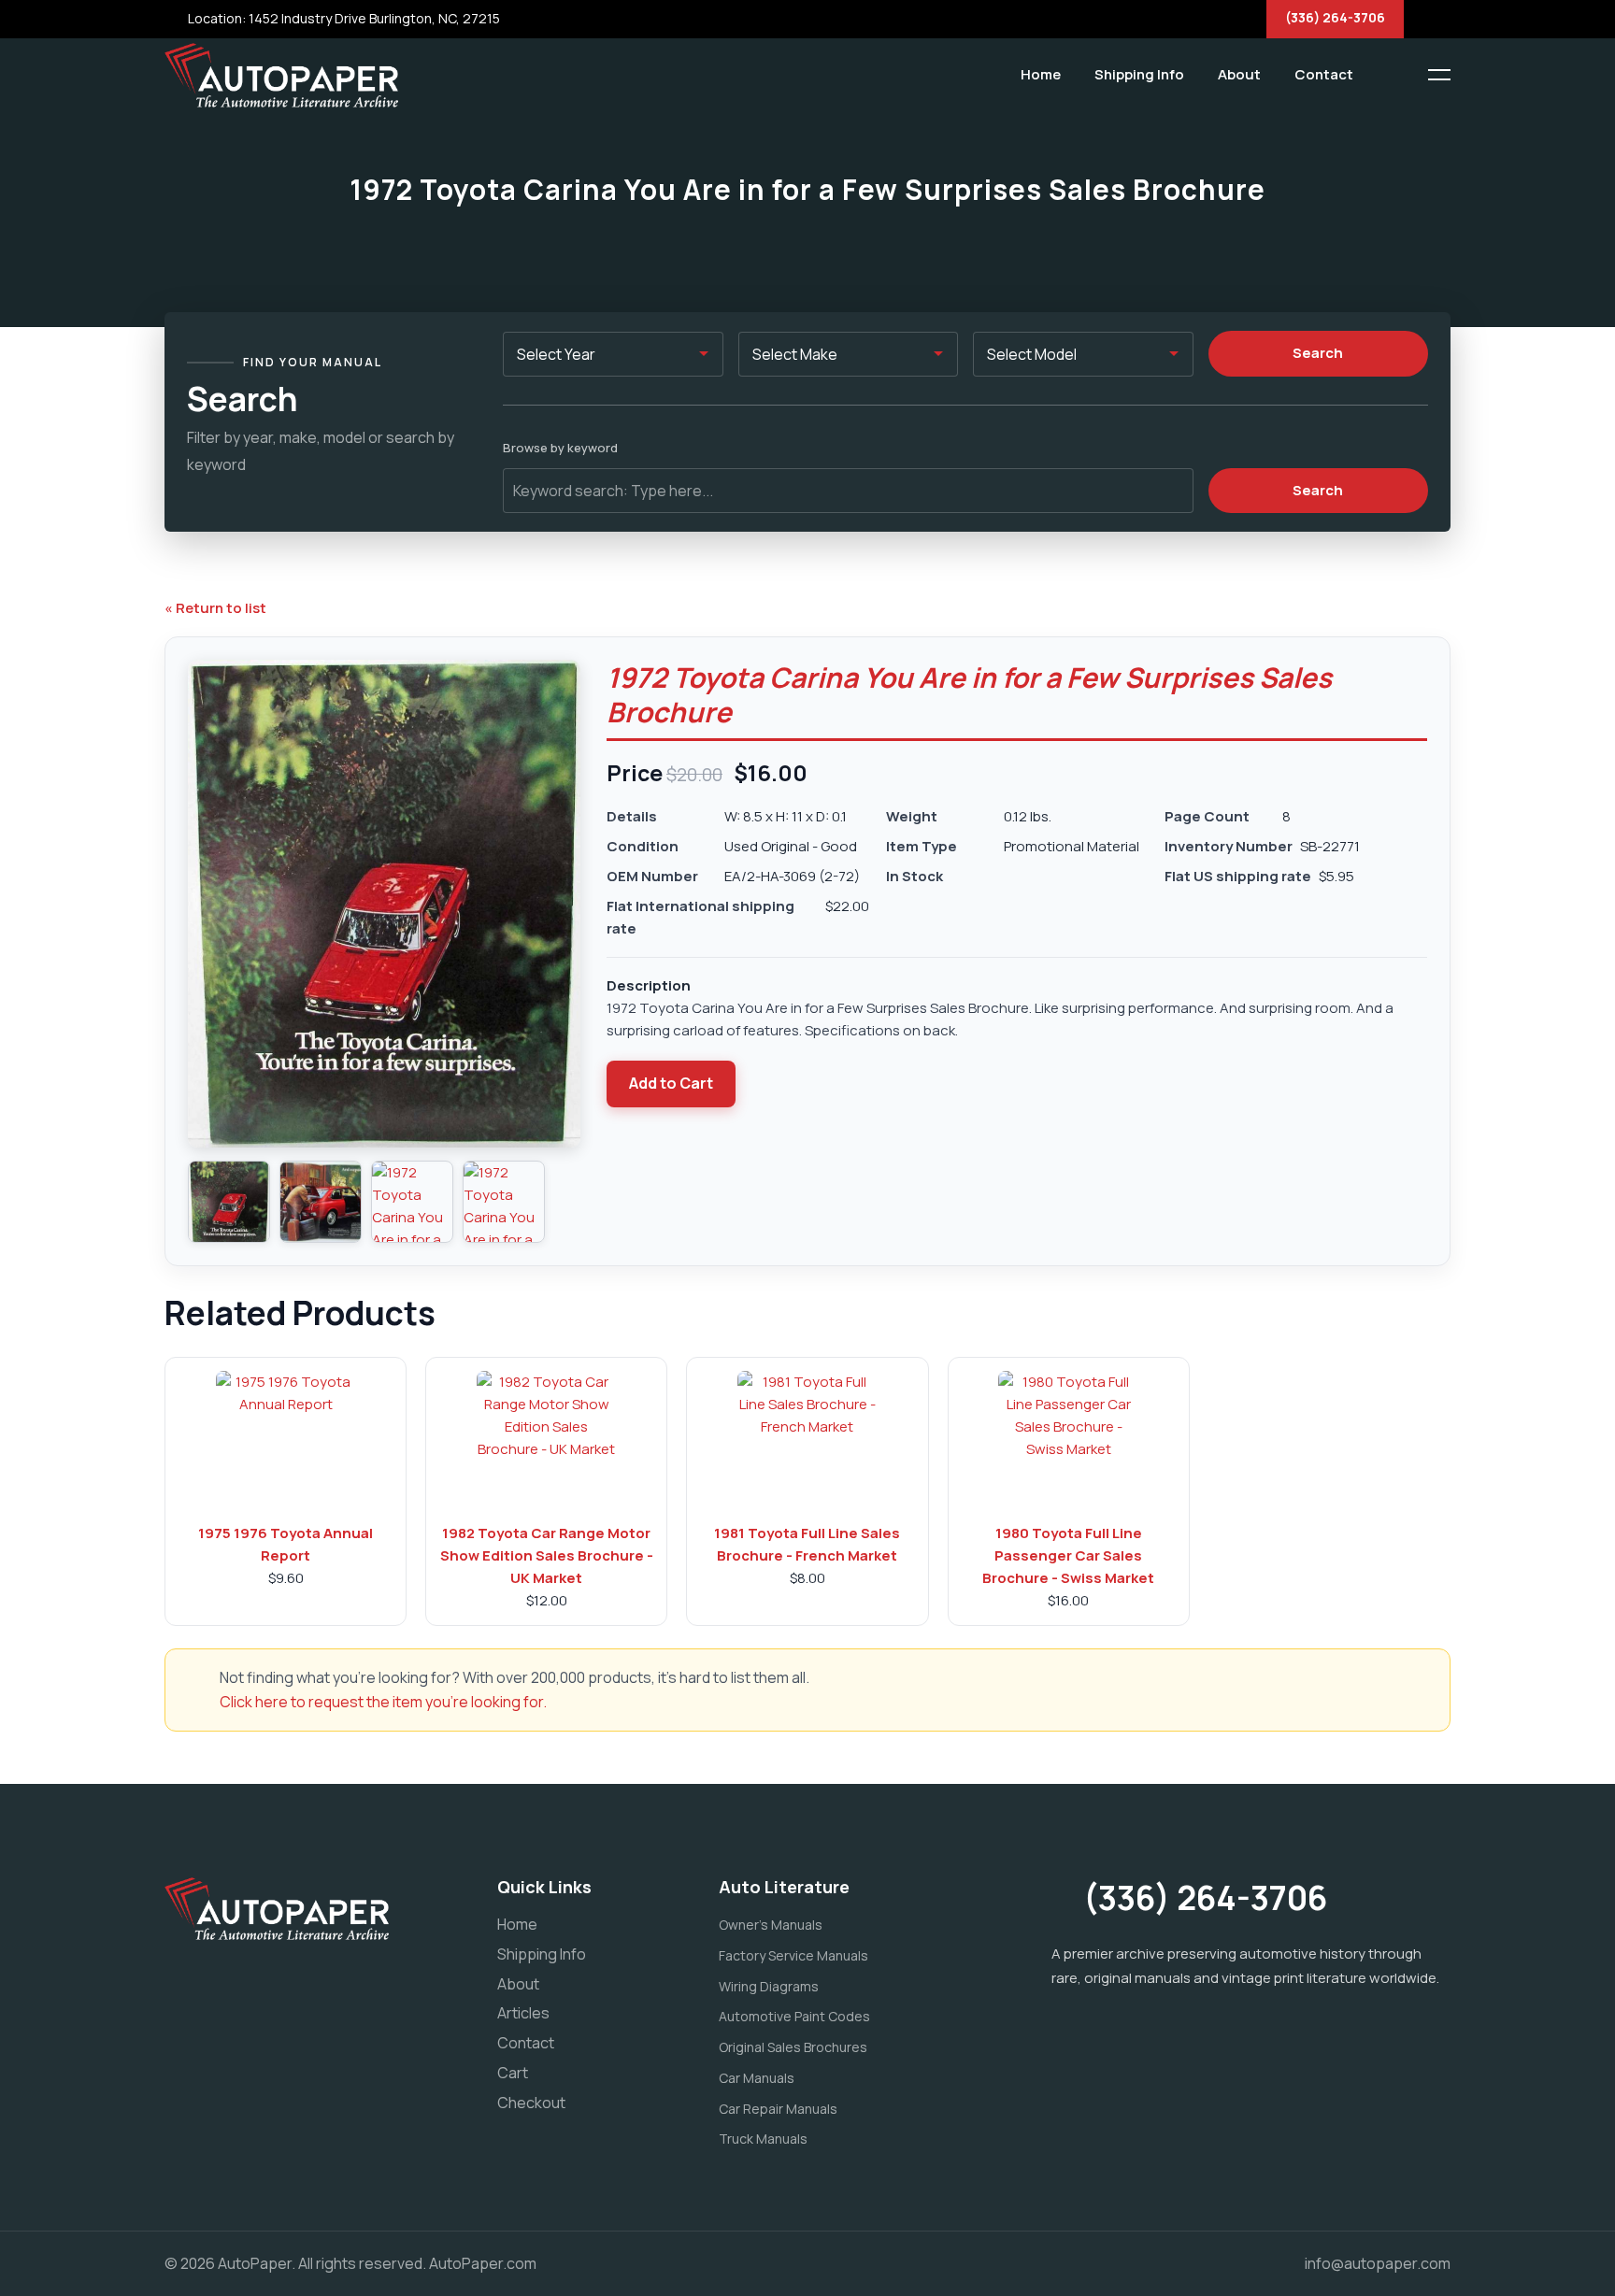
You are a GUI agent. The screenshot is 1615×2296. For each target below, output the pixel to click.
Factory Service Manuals (793, 1955)
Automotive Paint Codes (794, 2016)
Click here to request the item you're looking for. (383, 1702)
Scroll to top (42, 1153)
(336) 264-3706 (1335, 17)
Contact (1324, 74)
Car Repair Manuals (778, 2109)
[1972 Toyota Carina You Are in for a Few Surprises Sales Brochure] (229, 1202)
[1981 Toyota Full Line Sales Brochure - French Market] (807, 1441)
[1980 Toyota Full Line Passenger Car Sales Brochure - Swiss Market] (1068, 1441)
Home (1041, 74)
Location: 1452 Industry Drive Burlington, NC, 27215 (343, 18)
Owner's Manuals (771, 1925)
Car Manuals (757, 2078)
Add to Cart (671, 1083)
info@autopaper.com (1378, 2263)
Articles (523, 2013)
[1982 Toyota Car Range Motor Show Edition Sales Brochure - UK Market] (547, 1441)
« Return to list (215, 608)
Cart (513, 2073)
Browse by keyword (560, 448)
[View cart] (1382, 75)
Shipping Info (1139, 74)
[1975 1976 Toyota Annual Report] (286, 1441)
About (1239, 74)
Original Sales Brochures (793, 2047)
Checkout (531, 2103)
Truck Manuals (763, 2139)
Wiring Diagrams (769, 1986)
